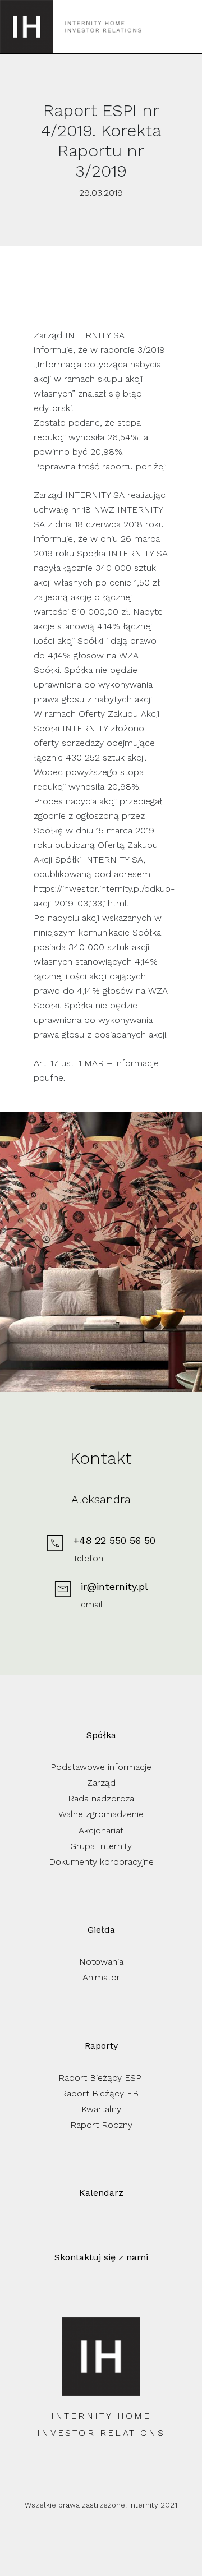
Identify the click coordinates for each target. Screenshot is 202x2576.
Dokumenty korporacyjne (101, 1862)
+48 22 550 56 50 (114, 1540)
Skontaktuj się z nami (101, 2257)
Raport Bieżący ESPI (101, 2078)
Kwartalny (101, 2109)
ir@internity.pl (114, 1586)
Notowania (101, 1962)
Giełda (101, 1930)
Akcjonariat (101, 1830)
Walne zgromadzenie (101, 1814)
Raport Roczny (101, 2125)
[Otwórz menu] (173, 27)
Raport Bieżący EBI (101, 2093)
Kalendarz (101, 2193)
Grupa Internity (101, 1846)
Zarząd (101, 1783)
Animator (101, 1977)
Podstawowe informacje (101, 1767)
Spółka (101, 1735)
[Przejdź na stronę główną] (27, 27)
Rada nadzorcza (101, 1798)
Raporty (101, 2046)
